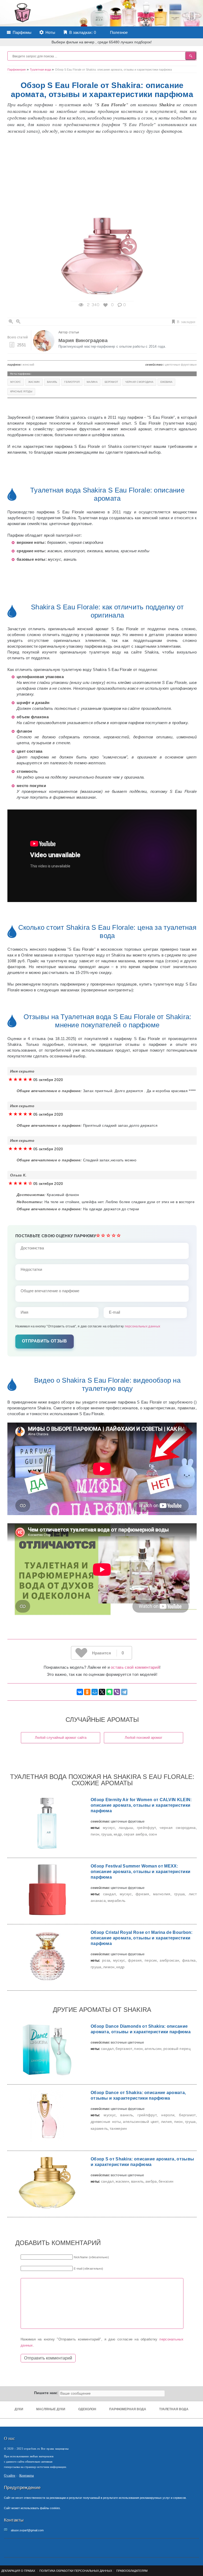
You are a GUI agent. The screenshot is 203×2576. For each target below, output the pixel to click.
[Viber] (117, 1692)
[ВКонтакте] (80, 1692)
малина (92, 382)
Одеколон (87, 2409)
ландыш (126, 1828)
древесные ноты (106, 2122)
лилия (167, 2122)
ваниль (52, 382)
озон (153, 1834)
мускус (16, 382)
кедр (118, 1834)
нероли (168, 2115)
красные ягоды (21, 392)
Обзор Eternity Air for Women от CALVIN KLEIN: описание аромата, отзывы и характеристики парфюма (141, 1805)
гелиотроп (72, 382)
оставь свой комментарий (135, 1667)
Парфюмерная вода (128, 2409)
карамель (99, 2128)
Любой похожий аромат (144, 1738)
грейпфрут (147, 1828)
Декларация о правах (18, 2571)
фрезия (142, 1894)
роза (106, 1960)
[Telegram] (124, 1692)
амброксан (169, 1960)
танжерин (118, 2128)
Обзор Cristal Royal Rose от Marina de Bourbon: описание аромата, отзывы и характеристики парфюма (142, 1938)
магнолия (162, 1894)
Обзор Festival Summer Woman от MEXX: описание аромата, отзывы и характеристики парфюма (140, 1872)
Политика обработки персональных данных (76, 2571)
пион (95, 1834)
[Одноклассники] (87, 1692)
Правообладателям (132, 2571)
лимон (109, 1967)
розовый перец (177, 2049)
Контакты (27, 2475)
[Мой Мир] (95, 1692)
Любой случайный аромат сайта (61, 1738)
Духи (19, 2409)
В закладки (186, 321)
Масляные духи (51, 2409)
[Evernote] (109, 1692)
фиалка (189, 1960)
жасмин (34, 382)
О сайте (10, 2475)
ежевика (166, 382)
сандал (110, 1894)
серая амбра (135, 1834)
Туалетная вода (174, 2409)
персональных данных (143, 1326)
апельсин (153, 2049)
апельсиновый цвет (141, 2122)
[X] (102, 1692)
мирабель (116, 1901)
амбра (151, 2181)
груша (107, 1834)
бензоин (166, 2181)
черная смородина (139, 382)
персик (151, 1960)
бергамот (111, 382)
